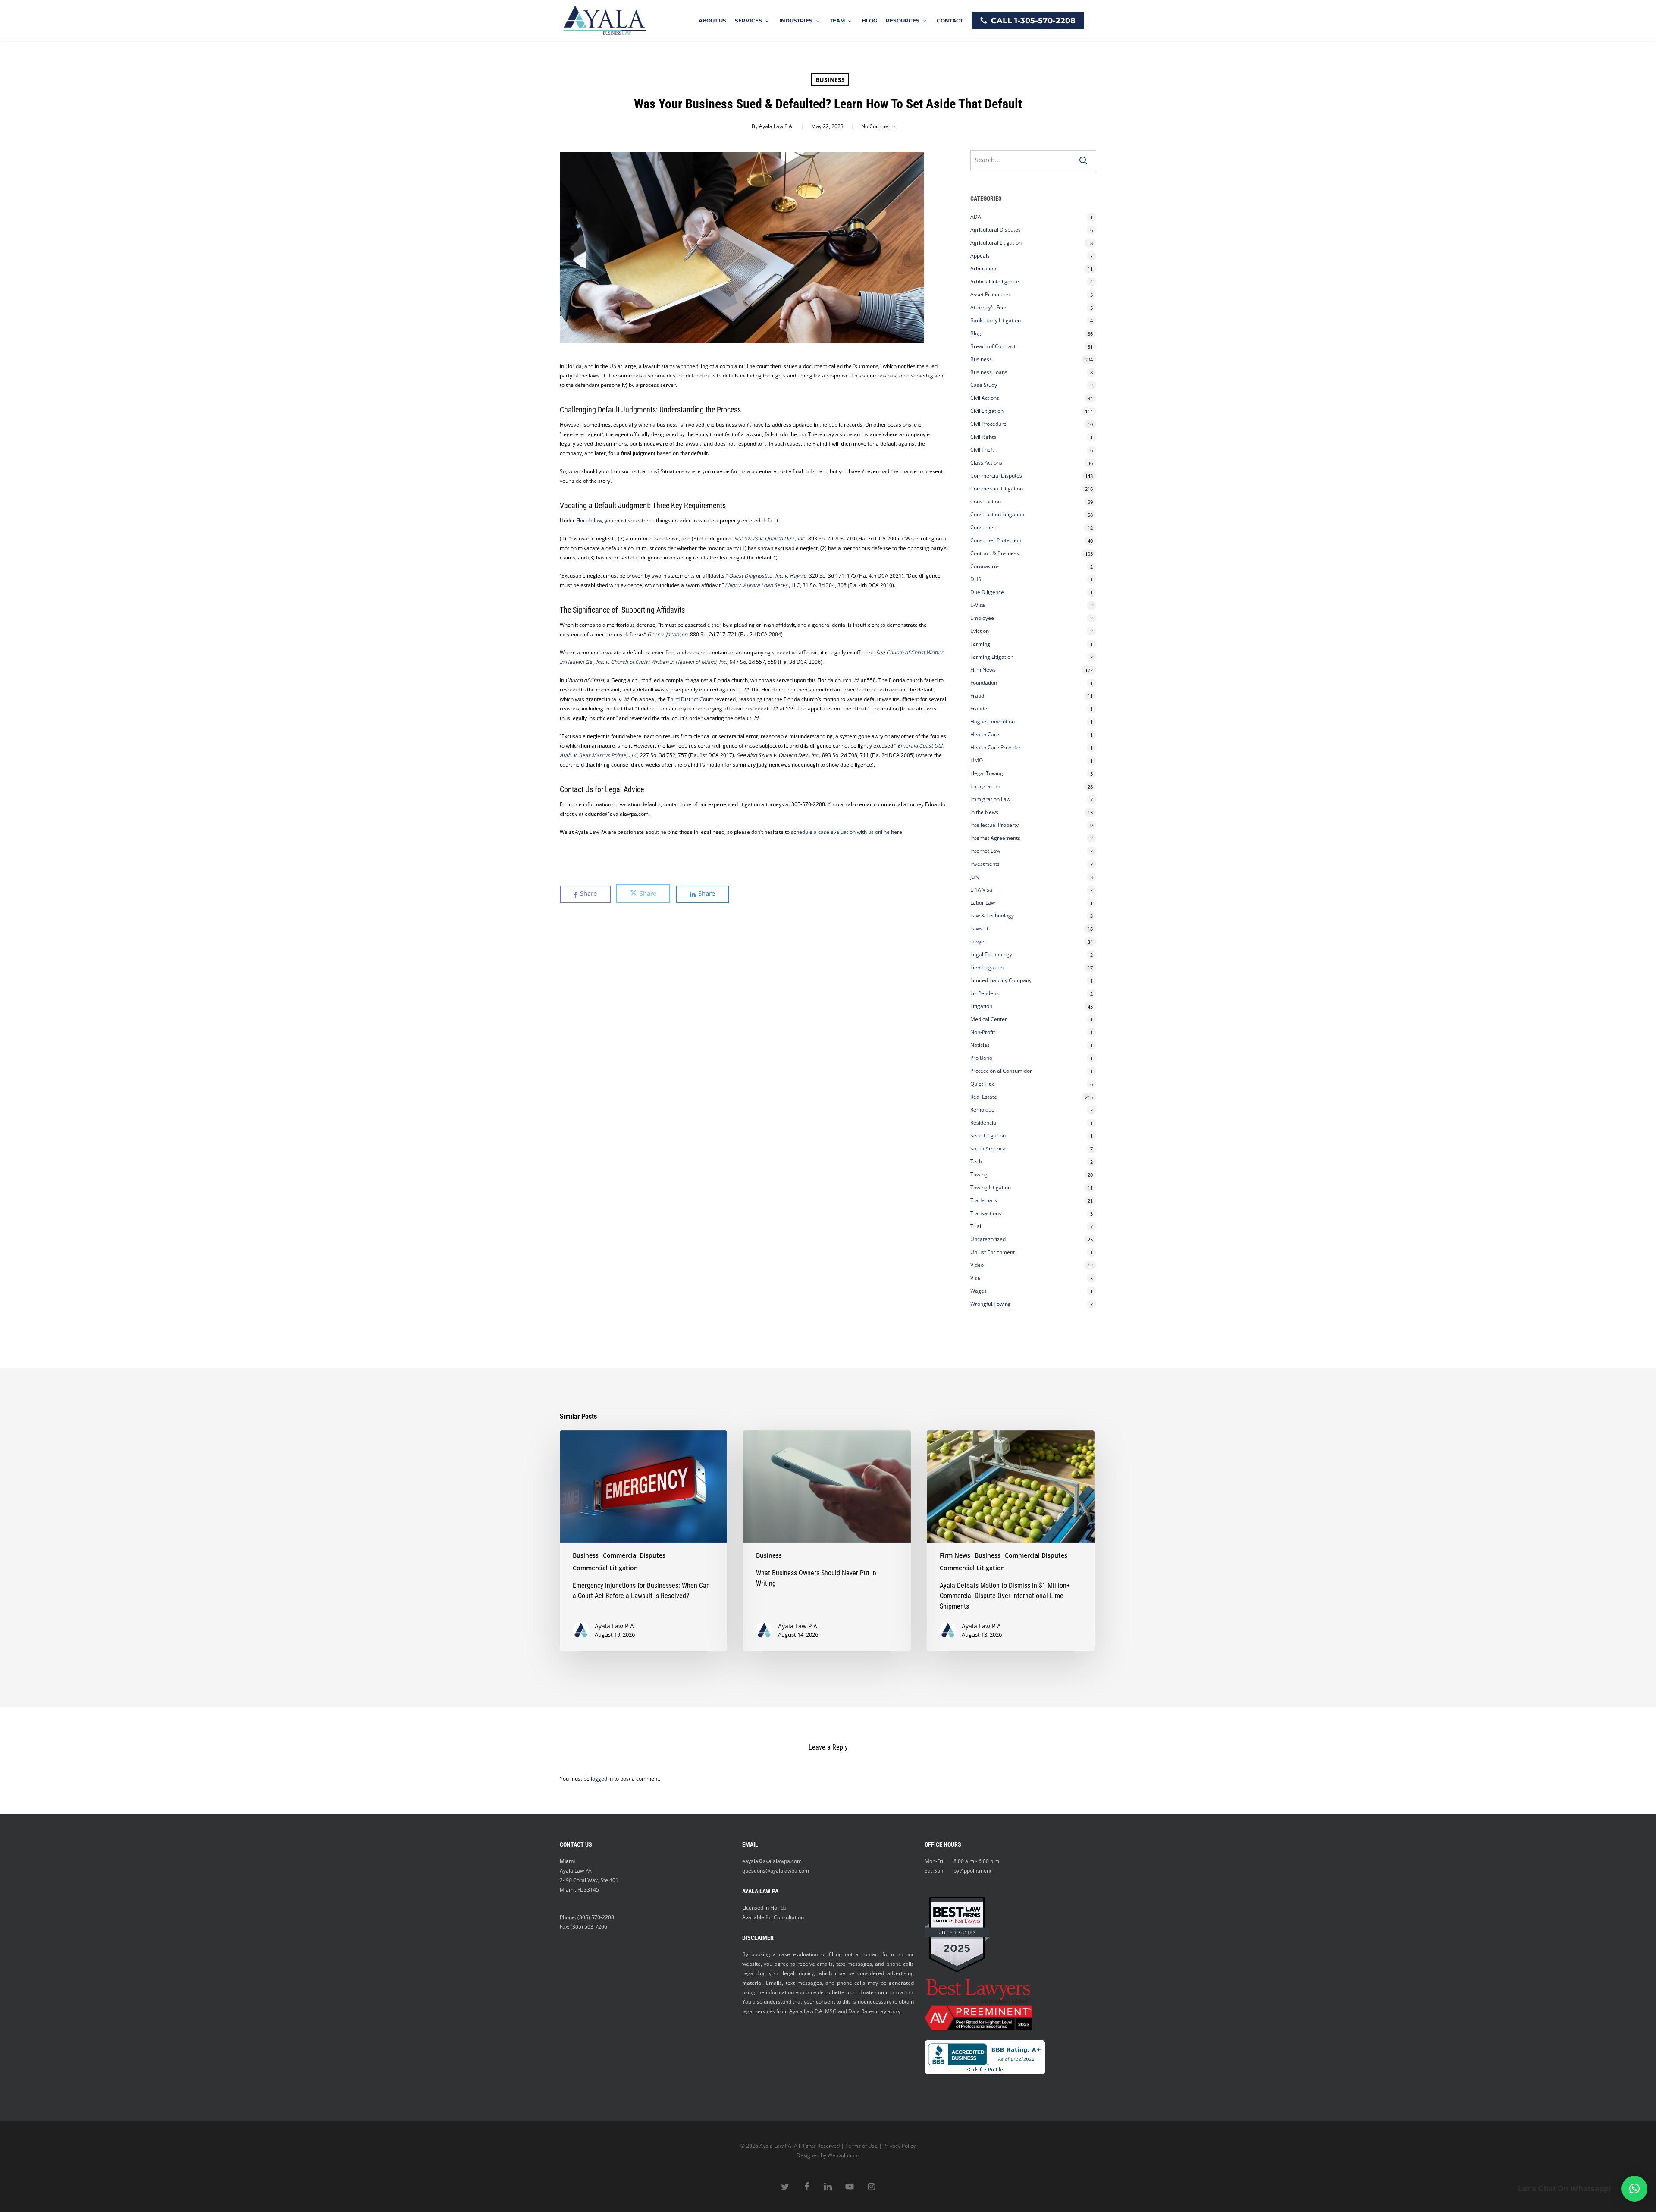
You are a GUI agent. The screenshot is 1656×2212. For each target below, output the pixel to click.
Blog (976, 333)
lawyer (978, 941)
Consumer (983, 527)
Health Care (985, 734)
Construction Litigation (997, 514)
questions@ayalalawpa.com (776, 1871)
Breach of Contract (993, 346)
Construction (986, 501)
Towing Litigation (991, 1187)
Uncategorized (988, 1239)
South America (988, 1148)
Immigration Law (990, 799)
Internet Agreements (995, 838)
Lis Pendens (985, 993)
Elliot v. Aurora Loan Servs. (757, 585)
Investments (985, 864)
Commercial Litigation (997, 489)
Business (830, 80)
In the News (984, 812)
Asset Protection (990, 294)
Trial (976, 1226)
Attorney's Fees (989, 307)
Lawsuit (979, 928)
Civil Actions (985, 398)
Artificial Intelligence (995, 281)
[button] (1634, 2189)
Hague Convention (993, 721)
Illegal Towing (987, 773)
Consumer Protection (996, 540)
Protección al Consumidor (1001, 1071)
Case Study (984, 385)
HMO (977, 760)
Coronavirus (985, 566)
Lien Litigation (987, 967)
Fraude (979, 709)
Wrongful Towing (991, 1304)
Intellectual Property (994, 825)
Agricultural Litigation (996, 243)
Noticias (980, 1045)
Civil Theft (982, 450)
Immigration (985, 786)
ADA (976, 217)
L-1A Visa (981, 890)
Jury (975, 877)
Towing (979, 1174)
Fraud (977, 696)
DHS (976, 579)
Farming (980, 644)
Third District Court (690, 699)
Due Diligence (987, 592)
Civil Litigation (987, 411)
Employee (982, 618)
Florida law (589, 520)
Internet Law (985, 851)
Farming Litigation (992, 657)
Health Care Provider (996, 747)
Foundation (984, 683)
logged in (602, 1779)
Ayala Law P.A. (776, 126)
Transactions (986, 1213)
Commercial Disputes (996, 476)
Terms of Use (861, 2146)
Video (977, 1265)
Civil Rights (983, 437)
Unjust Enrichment (993, 1252)
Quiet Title (983, 1084)
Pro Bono (981, 1058)
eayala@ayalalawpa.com (772, 1861)
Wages (979, 1291)
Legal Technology (991, 954)
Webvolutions (844, 2155)
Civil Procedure (988, 424)
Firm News (983, 670)
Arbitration (983, 269)
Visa (975, 1278)
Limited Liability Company (1001, 980)
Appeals (980, 256)
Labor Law (983, 903)
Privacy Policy (899, 2146)
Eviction (980, 631)
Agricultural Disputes (996, 230)
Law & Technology (992, 916)
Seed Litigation (988, 1136)
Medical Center (989, 1019)
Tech (976, 1161)
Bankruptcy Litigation (996, 320)
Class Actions (986, 463)
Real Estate (984, 1097)
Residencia (983, 1123)
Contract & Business (995, 553)
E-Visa (978, 605)
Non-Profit (983, 1032)
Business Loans (989, 372)
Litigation (981, 1006)
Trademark (984, 1200)
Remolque (982, 1110)
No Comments (878, 126)
